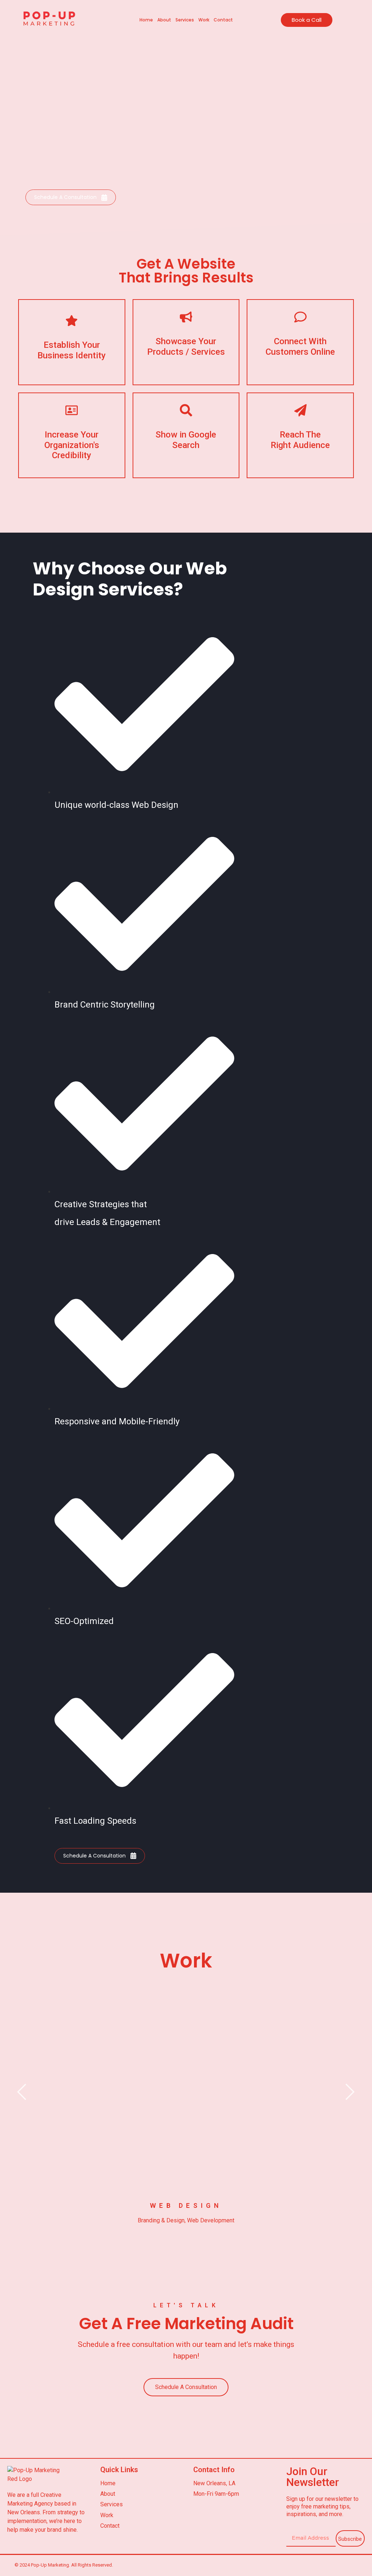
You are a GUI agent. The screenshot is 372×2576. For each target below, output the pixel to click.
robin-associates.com (186, 2168)
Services (185, 20)
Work (204, 20)
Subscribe (350, 2539)
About (164, 20)
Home (146, 20)
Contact (223, 20)
